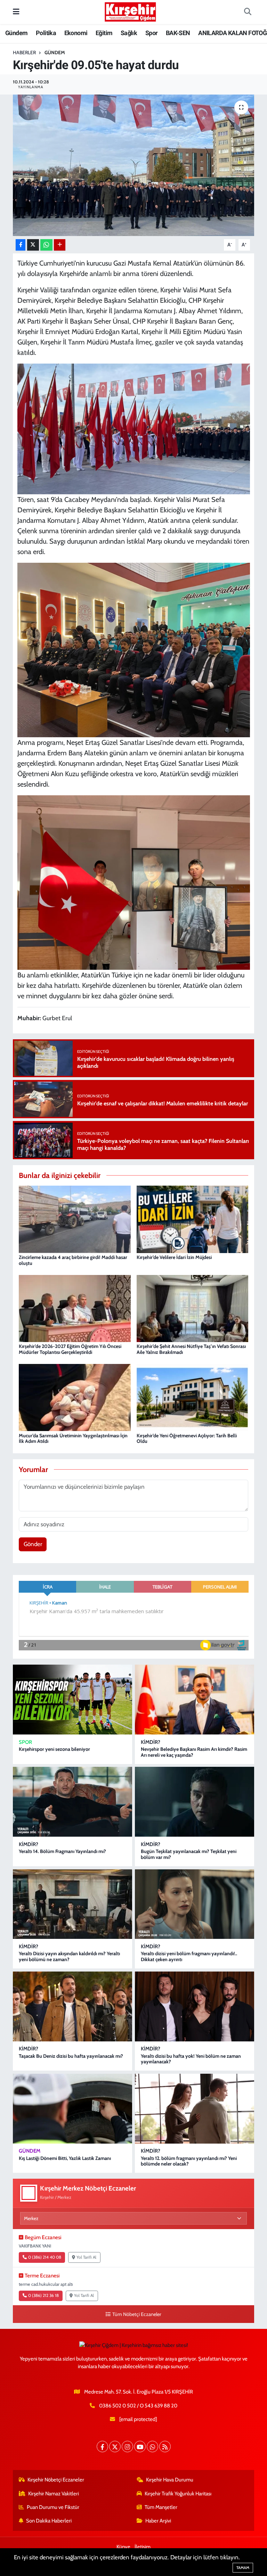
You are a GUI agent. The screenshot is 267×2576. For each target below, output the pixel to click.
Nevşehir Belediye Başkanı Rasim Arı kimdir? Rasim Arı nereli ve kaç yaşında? (194, 1752)
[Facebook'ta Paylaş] (21, 245)
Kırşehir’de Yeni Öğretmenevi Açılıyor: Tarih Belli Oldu (187, 1439)
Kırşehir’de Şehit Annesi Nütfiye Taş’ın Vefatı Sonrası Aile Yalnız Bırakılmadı (191, 1349)
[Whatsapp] (152, 2447)
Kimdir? (151, 1742)
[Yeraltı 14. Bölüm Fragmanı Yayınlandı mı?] (72, 1802)
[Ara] (248, 12)
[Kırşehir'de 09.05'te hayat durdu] (134, 165)
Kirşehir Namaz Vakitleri (54, 2494)
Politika (46, 33)
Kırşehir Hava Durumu (170, 2480)
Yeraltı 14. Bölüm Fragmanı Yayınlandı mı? (62, 1851)
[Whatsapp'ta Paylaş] (46, 245)
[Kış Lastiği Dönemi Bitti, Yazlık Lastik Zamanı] (72, 2109)
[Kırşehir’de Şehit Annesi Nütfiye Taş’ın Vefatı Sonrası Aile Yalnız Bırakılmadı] (193, 1308)
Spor (152, 33)
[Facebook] (102, 2447)
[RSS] (165, 2447)
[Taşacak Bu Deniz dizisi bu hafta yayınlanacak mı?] (72, 2006)
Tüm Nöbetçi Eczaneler (137, 2314)
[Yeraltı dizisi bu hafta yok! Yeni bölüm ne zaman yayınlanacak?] (195, 2006)
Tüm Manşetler (161, 2507)
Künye (123, 2547)
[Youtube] (140, 2447)
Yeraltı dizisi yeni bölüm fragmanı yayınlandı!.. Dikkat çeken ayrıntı (189, 1956)
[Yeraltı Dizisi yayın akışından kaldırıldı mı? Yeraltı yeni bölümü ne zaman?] (72, 1904)
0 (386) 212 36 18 (43, 2295)
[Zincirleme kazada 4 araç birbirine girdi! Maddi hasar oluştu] (75, 1219)
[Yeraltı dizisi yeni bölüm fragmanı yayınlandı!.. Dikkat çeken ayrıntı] (195, 1904)
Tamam (243, 2568)
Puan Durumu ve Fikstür (53, 2507)
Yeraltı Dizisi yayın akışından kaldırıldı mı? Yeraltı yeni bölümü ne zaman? (69, 1956)
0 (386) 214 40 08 (45, 2257)
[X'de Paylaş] (33, 245)
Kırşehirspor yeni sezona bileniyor (54, 1749)
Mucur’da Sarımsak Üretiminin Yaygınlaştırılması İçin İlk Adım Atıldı (73, 1439)
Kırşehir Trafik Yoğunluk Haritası (178, 2494)
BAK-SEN (178, 33)
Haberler (24, 52)
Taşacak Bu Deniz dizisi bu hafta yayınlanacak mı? (71, 2056)
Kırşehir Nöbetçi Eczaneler (56, 2480)
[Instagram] (127, 2447)
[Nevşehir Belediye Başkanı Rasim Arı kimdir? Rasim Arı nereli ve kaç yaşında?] (195, 1700)
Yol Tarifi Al (86, 2257)
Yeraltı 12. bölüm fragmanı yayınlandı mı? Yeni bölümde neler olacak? (189, 2161)
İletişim (143, 2547)
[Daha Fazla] (60, 245)
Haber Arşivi (158, 2521)
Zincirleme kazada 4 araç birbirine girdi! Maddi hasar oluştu (73, 1260)
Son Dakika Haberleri (49, 2521)
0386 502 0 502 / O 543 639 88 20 (138, 2406)
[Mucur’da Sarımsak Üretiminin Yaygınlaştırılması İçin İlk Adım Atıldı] (75, 1397)
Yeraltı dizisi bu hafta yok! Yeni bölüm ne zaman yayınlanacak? (191, 2059)
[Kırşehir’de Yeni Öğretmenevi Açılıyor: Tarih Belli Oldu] (193, 1397)
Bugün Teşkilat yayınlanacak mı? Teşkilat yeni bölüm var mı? (189, 1854)
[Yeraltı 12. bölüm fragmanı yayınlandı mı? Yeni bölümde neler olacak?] (195, 2109)
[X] (115, 2447)
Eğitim (104, 33)
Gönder (33, 1544)
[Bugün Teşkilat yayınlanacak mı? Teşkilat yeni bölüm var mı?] (195, 1802)
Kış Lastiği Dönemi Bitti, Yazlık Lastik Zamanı (65, 2158)
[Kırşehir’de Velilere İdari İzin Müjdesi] (193, 1219)
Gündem (16, 33)
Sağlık (129, 33)
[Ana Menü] (16, 12)
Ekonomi (76, 33)
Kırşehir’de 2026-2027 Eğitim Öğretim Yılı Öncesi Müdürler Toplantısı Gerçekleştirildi (70, 1349)
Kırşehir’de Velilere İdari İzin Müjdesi (174, 1257)
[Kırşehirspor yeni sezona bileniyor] (72, 1700)
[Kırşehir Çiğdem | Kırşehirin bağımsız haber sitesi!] (130, 11)
